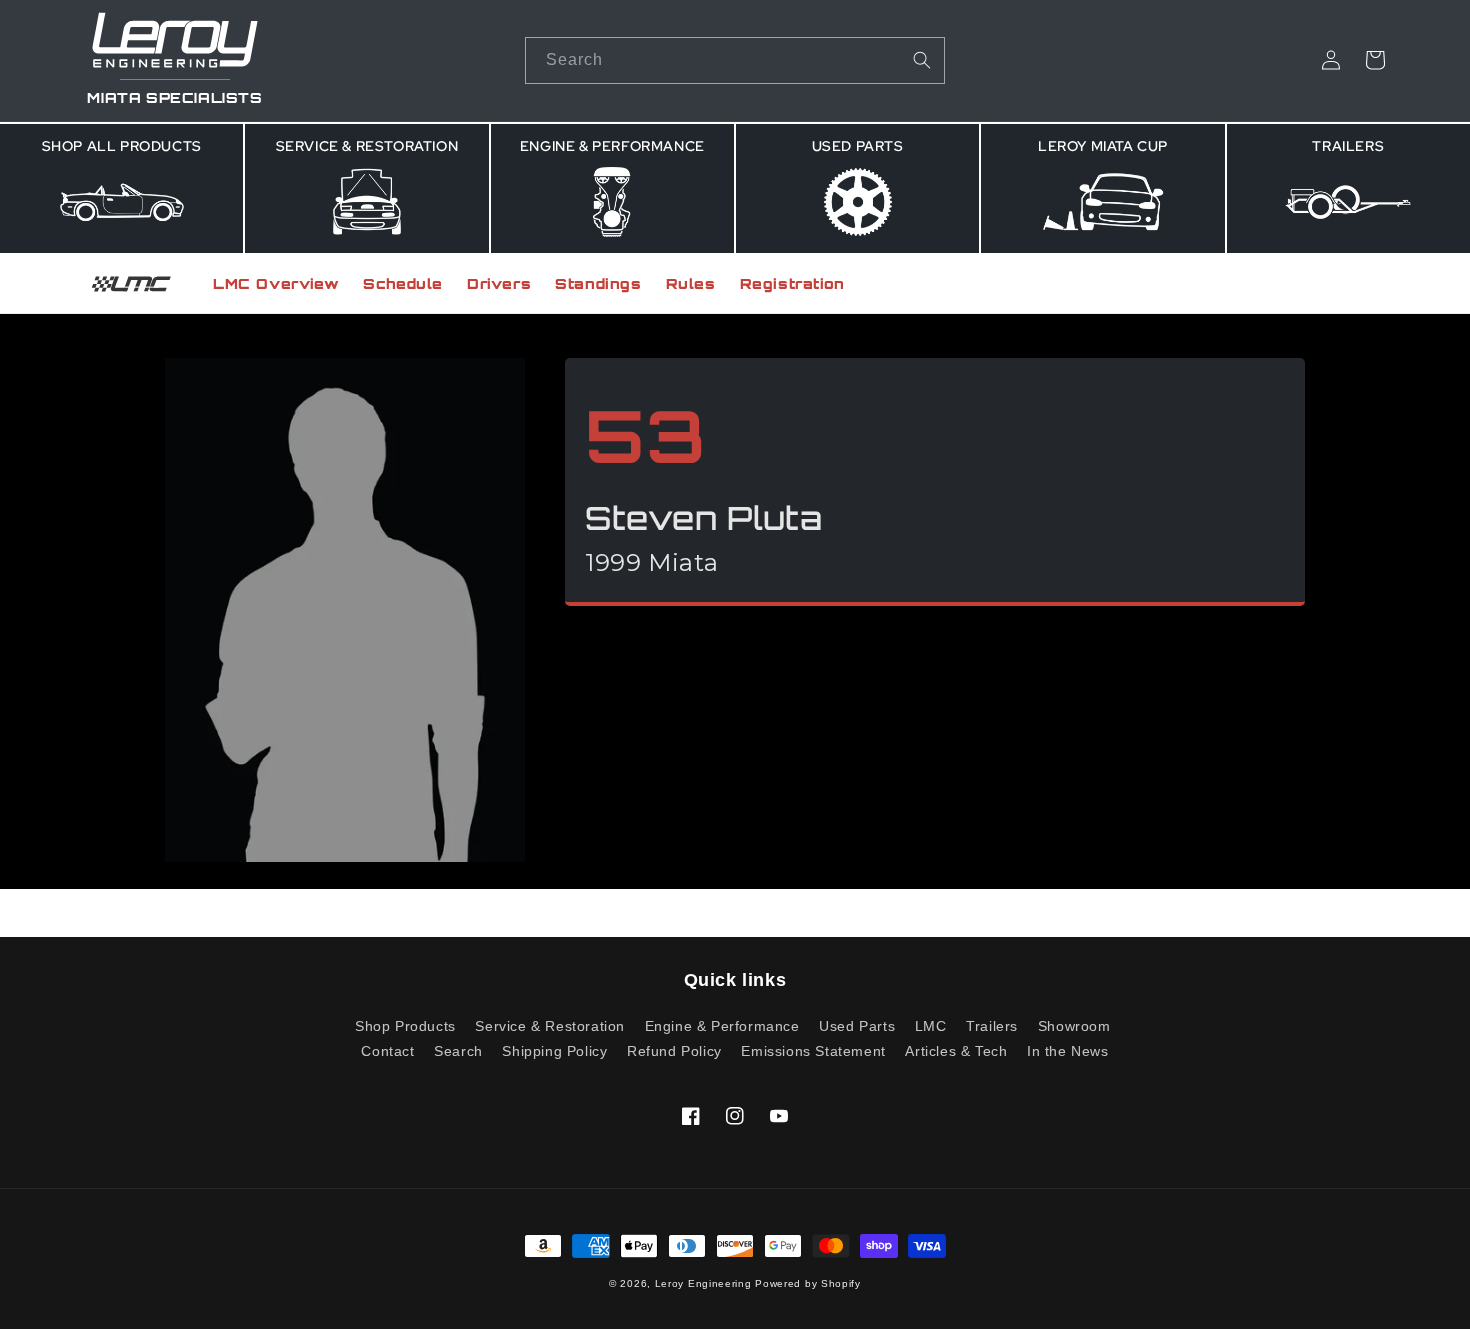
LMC (931, 1026)
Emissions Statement (813, 1051)
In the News (1068, 1051)
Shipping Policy (554, 1051)
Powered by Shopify (808, 1283)
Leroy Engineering (703, 1283)
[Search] (922, 60)
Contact (387, 1051)
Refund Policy (674, 1051)
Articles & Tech (956, 1051)
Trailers (992, 1026)
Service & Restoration (550, 1026)
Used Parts (857, 1026)
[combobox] (735, 60)
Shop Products (405, 1026)
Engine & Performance (722, 1026)
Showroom (1074, 1026)
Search (458, 1051)
